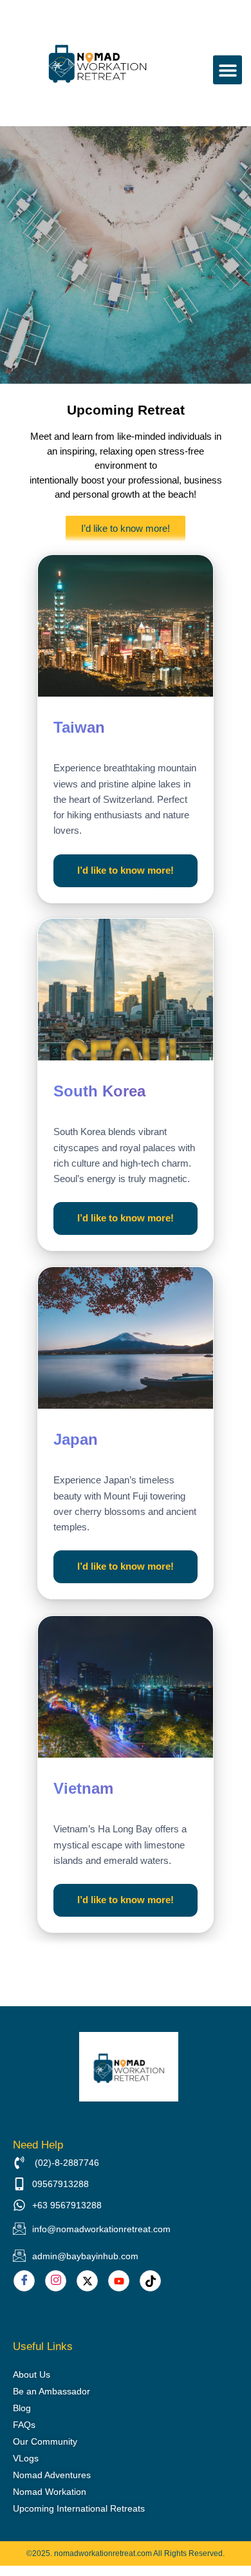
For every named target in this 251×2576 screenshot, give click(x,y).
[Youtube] (119, 2281)
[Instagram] (56, 2281)
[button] (228, 70)
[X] (87, 2281)
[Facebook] (24, 2281)
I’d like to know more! (126, 870)
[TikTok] (150, 2281)
